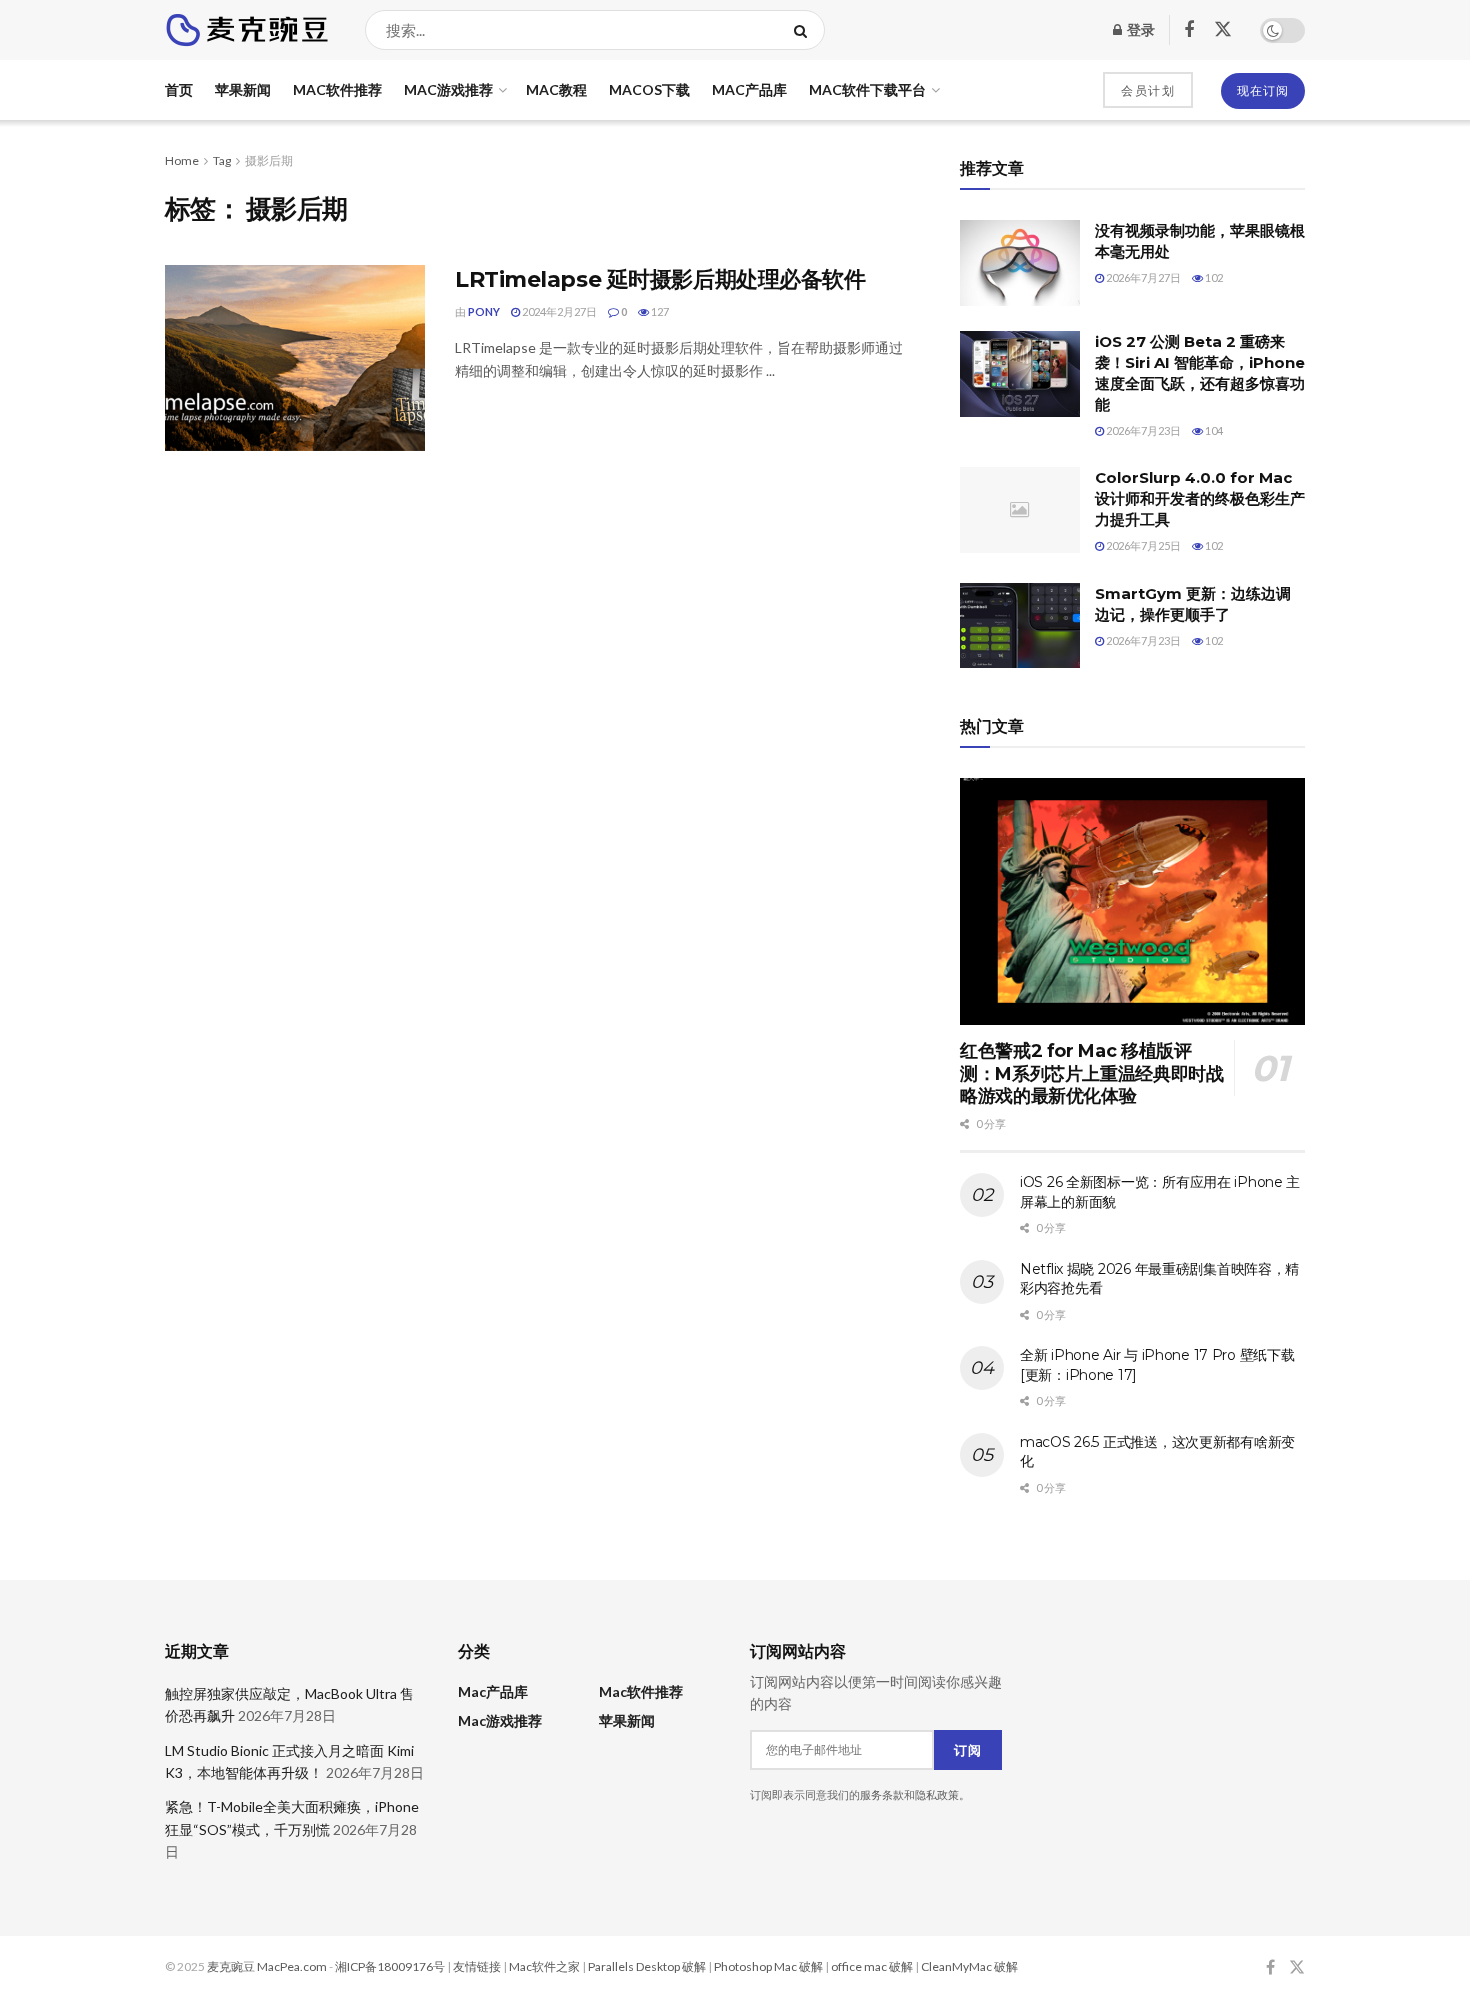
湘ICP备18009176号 (390, 1966)
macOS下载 (649, 89)
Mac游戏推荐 (448, 89)
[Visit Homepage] (247, 30)
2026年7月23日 (1142, 430)
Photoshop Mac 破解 (768, 1966)
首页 (179, 89)
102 (1213, 277)
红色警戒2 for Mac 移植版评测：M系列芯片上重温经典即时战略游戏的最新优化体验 (1092, 1073)
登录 (1139, 29)
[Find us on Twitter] (1223, 30)
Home (182, 160)
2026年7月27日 (1142, 277)
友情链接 (477, 1966)
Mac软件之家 (544, 1966)
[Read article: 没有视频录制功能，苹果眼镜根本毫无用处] (1020, 263)
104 (1213, 430)
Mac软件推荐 (337, 89)
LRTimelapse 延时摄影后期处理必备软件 (660, 279)
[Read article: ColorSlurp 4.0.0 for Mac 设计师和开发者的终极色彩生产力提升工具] (1020, 510)
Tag (222, 160)
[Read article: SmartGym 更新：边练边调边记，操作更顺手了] (1020, 626)
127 (659, 311)
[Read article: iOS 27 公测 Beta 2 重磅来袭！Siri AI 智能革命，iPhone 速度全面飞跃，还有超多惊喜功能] (1020, 374)
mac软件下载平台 (867, 89)
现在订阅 (1263, 90)
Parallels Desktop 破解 (647, 1966)
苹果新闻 (243, 89)
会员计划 (1148, 90)
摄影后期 (269, 160)
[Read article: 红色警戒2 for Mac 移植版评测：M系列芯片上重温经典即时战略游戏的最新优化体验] (1132, 901)
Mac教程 (556, 89)
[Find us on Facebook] (1189, 30)
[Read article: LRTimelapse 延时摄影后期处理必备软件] (295, 358)
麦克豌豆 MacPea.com (267, 1966)
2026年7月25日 (1142, 545)
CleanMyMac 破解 (969, 1966)
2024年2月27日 (558, 311)
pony (484, 311)
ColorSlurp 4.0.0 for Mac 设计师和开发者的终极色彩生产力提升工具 (1200, 498)
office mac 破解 (872, 1966)
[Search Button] (804, 30)
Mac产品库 (749, 89)
